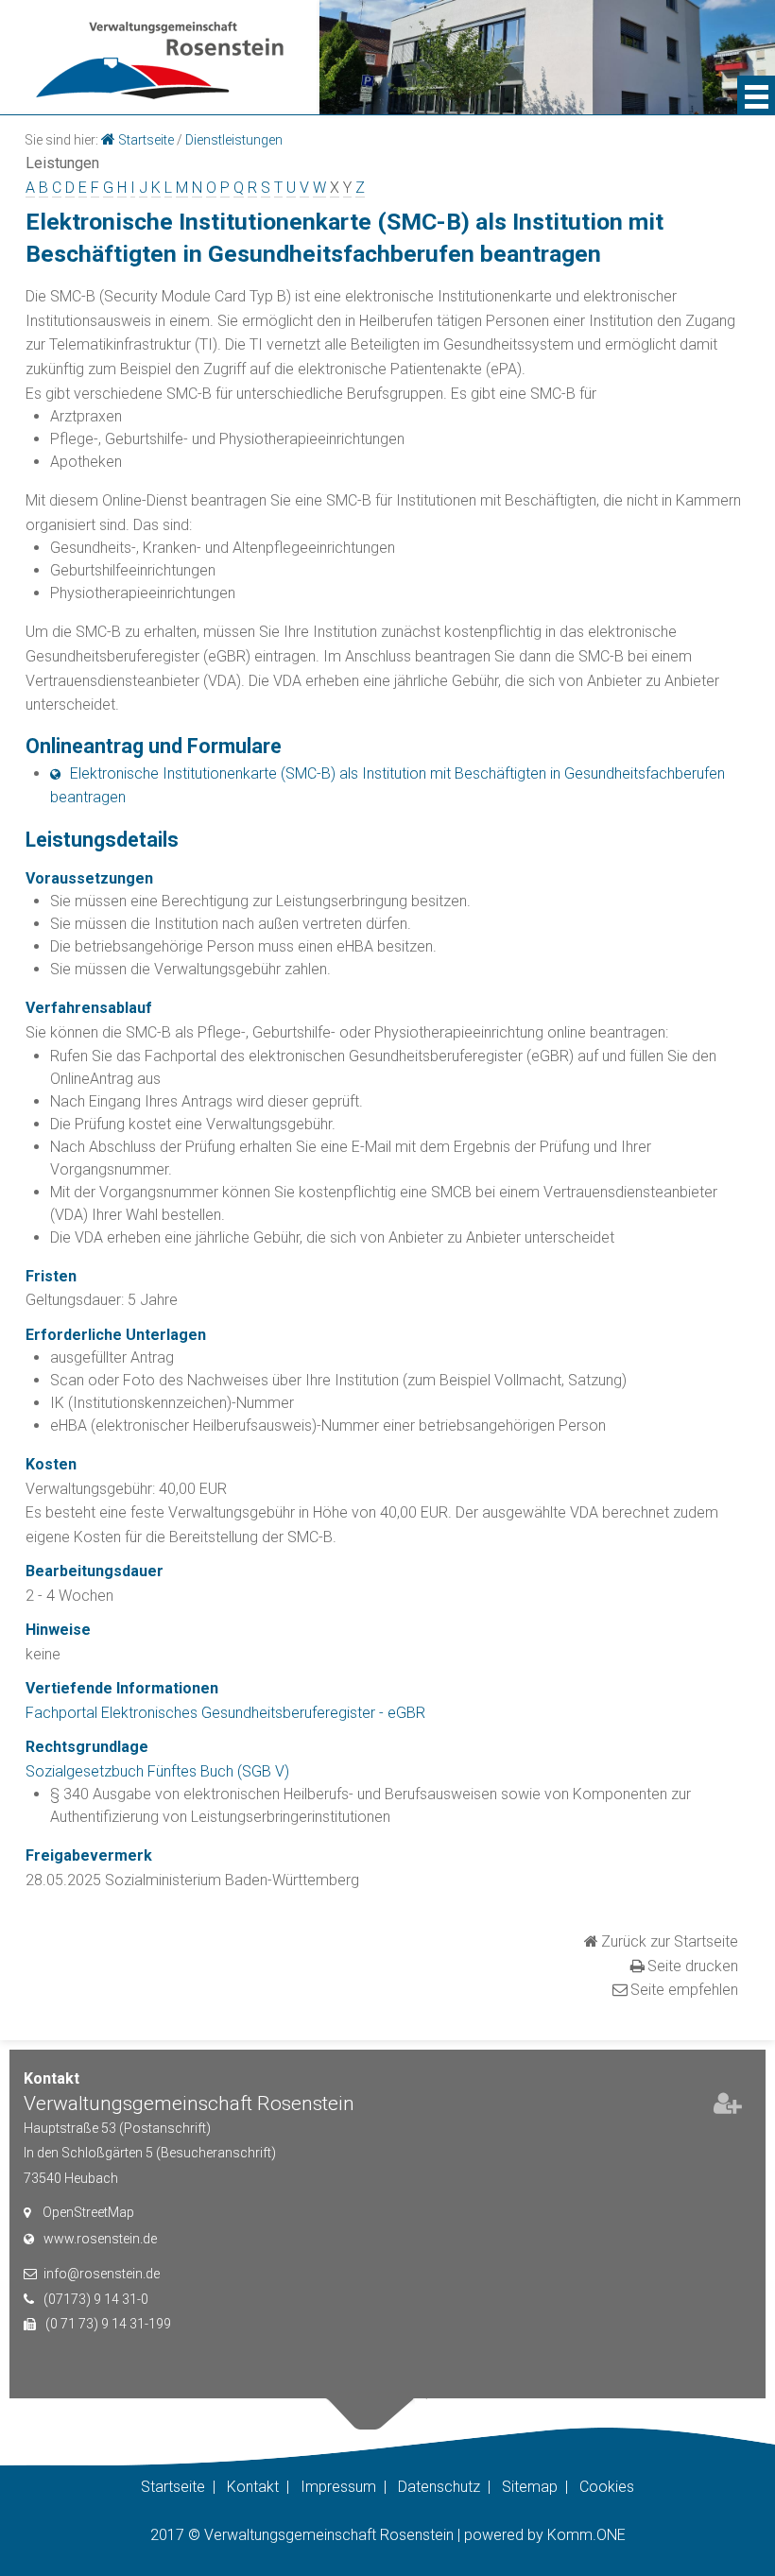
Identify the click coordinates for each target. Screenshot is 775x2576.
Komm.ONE (586, 2535)
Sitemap (530, 2487)
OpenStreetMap (88, 2212)
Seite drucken (693, 1966)
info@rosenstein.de (102, 2274)
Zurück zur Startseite (670, 1941)
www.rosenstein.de (100, 2239)
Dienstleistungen (234, 140)
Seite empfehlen (684, 1990)
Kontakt (253, 2487)
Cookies (607, 2487)
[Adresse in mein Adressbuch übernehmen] (728, 2107)
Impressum (338, 2487)
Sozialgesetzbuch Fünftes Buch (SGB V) (157, 1771)
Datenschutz (439, 2487)
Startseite (146, 140)
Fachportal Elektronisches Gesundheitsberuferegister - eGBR (225, 1713)
